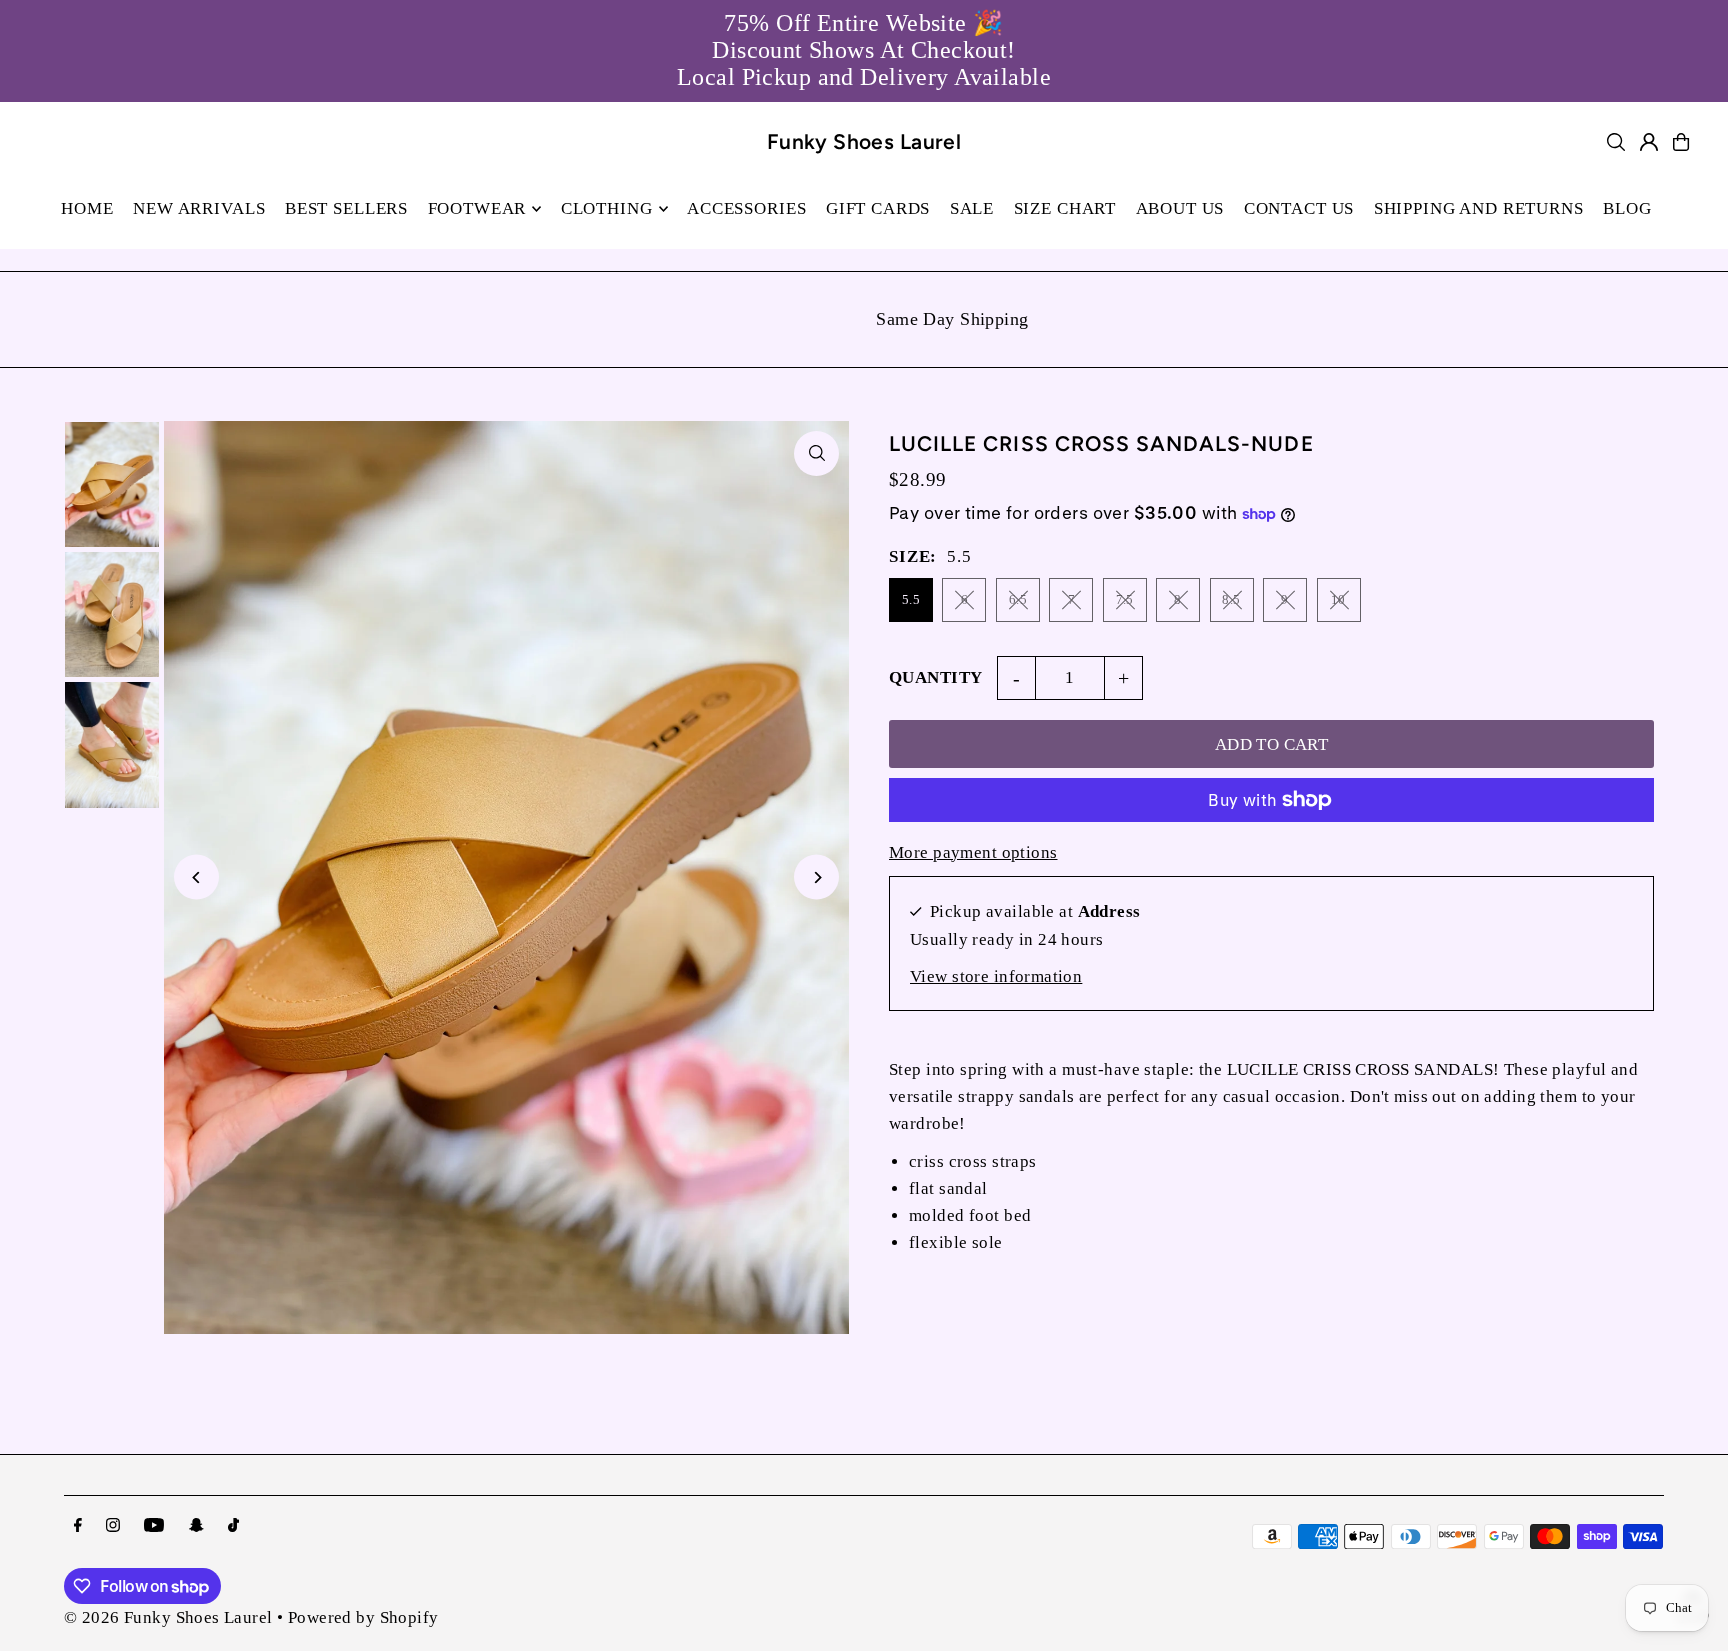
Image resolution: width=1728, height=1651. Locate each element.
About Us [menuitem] (1180, 208)
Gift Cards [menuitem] (878, 208)
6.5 (1018, 599)
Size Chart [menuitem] (1065, 208)
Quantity (935, 677)
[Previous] (196, 877)
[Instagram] (113, 1526)
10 (1338, 599)
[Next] (816, 877)
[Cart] (1681, 142)
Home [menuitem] (87, 208)
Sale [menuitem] (972, 208)
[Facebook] (78, 1526)
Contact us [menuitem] (1299, 208)
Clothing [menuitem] (607, 208)
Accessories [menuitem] (746, 208)
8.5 (1231, 599)
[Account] (1649, 142)
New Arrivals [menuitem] (199, 208)
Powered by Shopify (363, 1617)
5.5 (911, 599)
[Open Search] (1616, 142)
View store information (996, 976)
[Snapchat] (196, 1526)
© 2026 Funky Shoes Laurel (168, 1617)
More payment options (973, 852)
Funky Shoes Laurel (864, 141)
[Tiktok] (233, 1526)
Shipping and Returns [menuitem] (1479, 208)
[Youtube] (154, 1526)
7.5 (1125, 599)
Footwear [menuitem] (477, 208)
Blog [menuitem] (1627, 208)
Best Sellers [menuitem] (346, 208)
